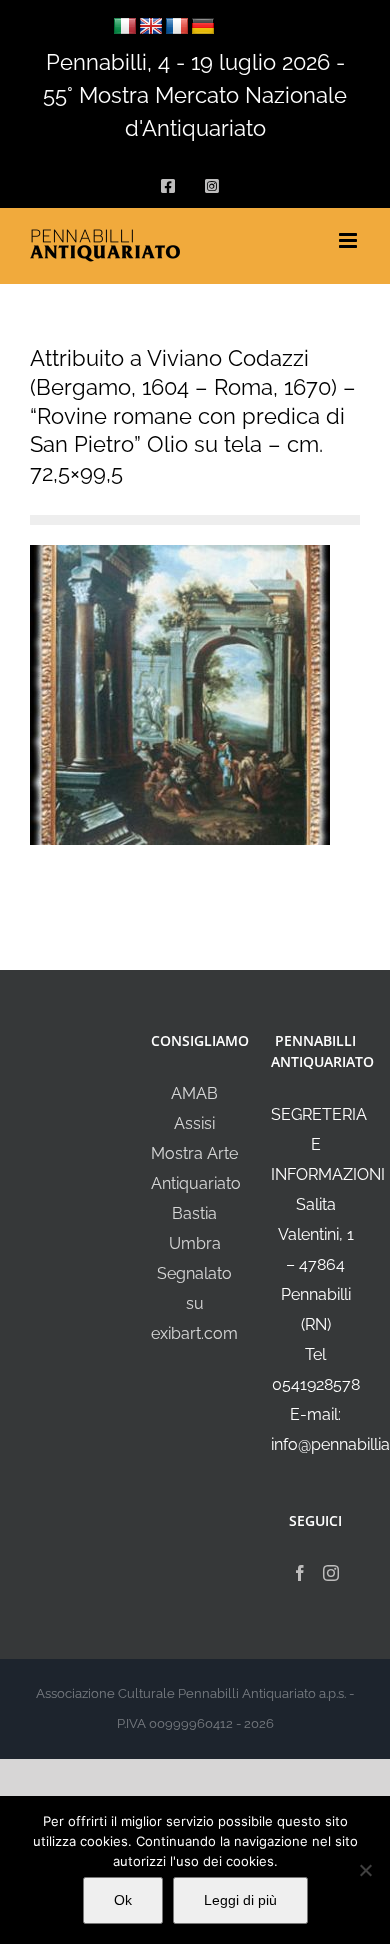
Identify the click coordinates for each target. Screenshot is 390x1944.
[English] (151, 27)
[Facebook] (300, 1573)
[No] (365, 1870)
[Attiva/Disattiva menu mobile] (349, 240)
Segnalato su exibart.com (194, 1303)
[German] (203, 27)
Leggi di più (240, 1900)
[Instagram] (331, 1573)
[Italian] (125, 27)
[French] (177, 27)
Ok (123, 1900)
